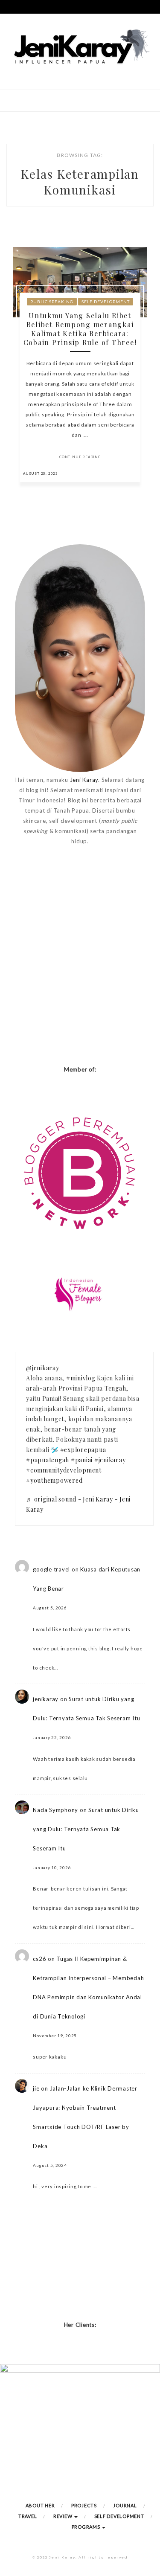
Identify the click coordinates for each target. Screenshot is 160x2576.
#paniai (82, 1460)
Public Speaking (52, 302)
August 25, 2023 (41, 473)
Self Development (119, 2516)
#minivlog (81, 1378)
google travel (51, 1569)
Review (63, 2516)
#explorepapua (83, 1450)
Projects (84, 2505)
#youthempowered (54, 1480)
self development (106, 302)
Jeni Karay (84, 780)
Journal (125, 2505)
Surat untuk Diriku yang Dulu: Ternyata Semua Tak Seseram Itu (86, 1829)
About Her (40, 2505)
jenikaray (46, 1699)
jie (36, 2088)
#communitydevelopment (64, 1470)
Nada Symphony (55, 1810)
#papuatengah (48, 1460)
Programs (87, 2527)
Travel (28, 2516)
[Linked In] (132, 473)
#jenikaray (110, 1460)
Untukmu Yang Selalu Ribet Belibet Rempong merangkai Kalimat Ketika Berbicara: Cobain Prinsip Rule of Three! (80, 329)
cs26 (39, 1959)
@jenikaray (43, 1368)
